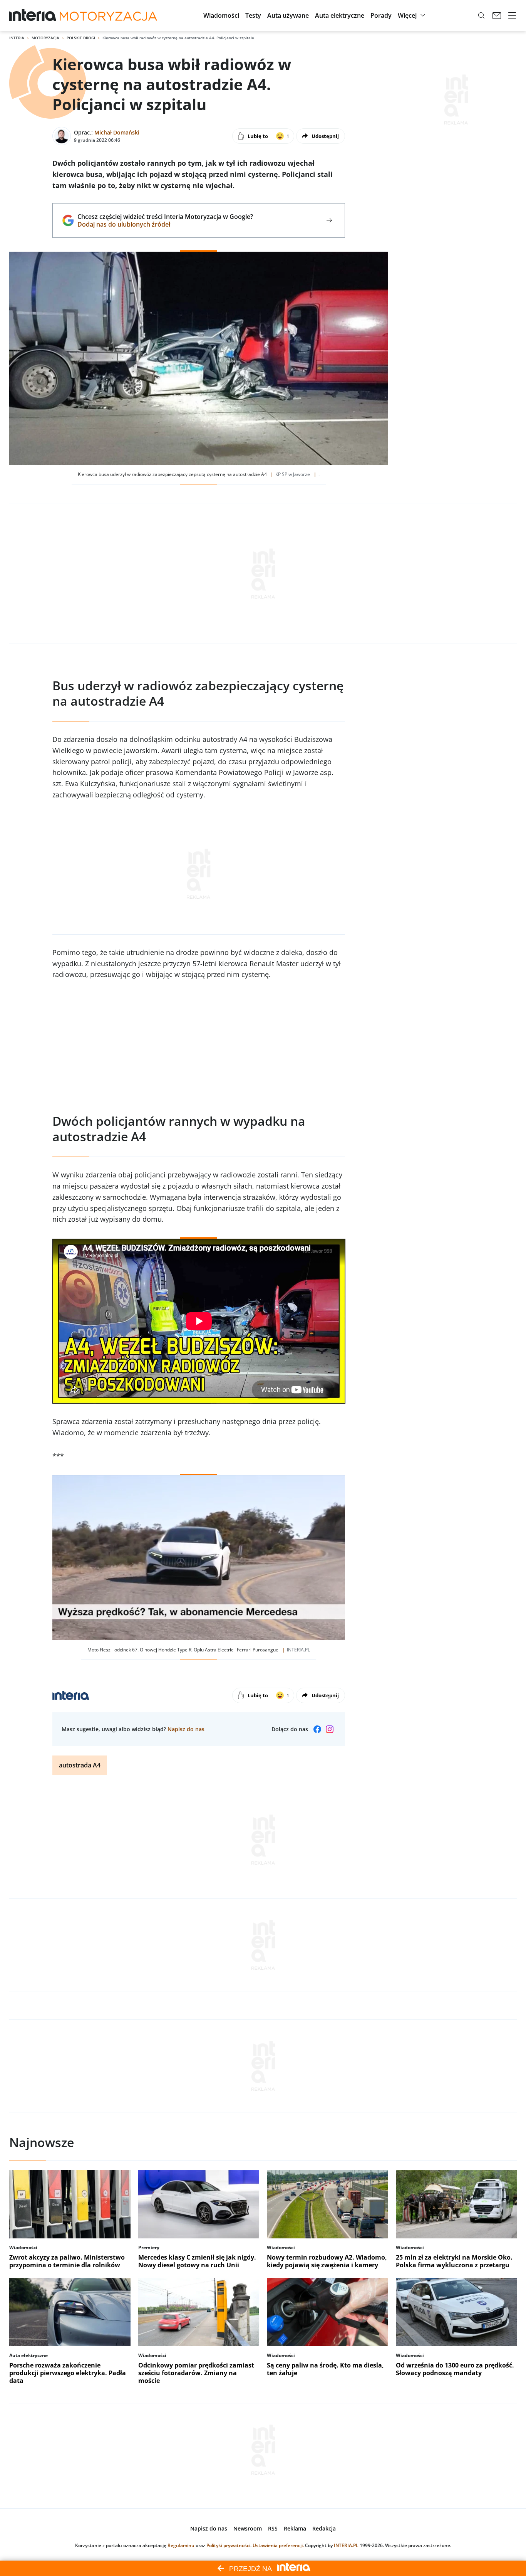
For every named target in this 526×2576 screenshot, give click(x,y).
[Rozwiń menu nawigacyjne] (512, 15)
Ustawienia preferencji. (278, 2545)
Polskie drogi (81, 38)
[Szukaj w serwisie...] (481, 15)
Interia (17, 38)
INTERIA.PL (346, 2545)
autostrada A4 (80, 1765)
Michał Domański (117, 132)
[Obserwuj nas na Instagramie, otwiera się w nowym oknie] (330, 1729)
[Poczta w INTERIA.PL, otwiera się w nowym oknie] (497, 15)
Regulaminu (181, 2545)
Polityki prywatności (228, 2545)
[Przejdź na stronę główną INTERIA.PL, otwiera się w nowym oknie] (33, 15)
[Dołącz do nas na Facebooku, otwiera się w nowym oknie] (317, 1729)
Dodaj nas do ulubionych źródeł (165, 224)
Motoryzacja (45, 38)
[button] (221, 15)
